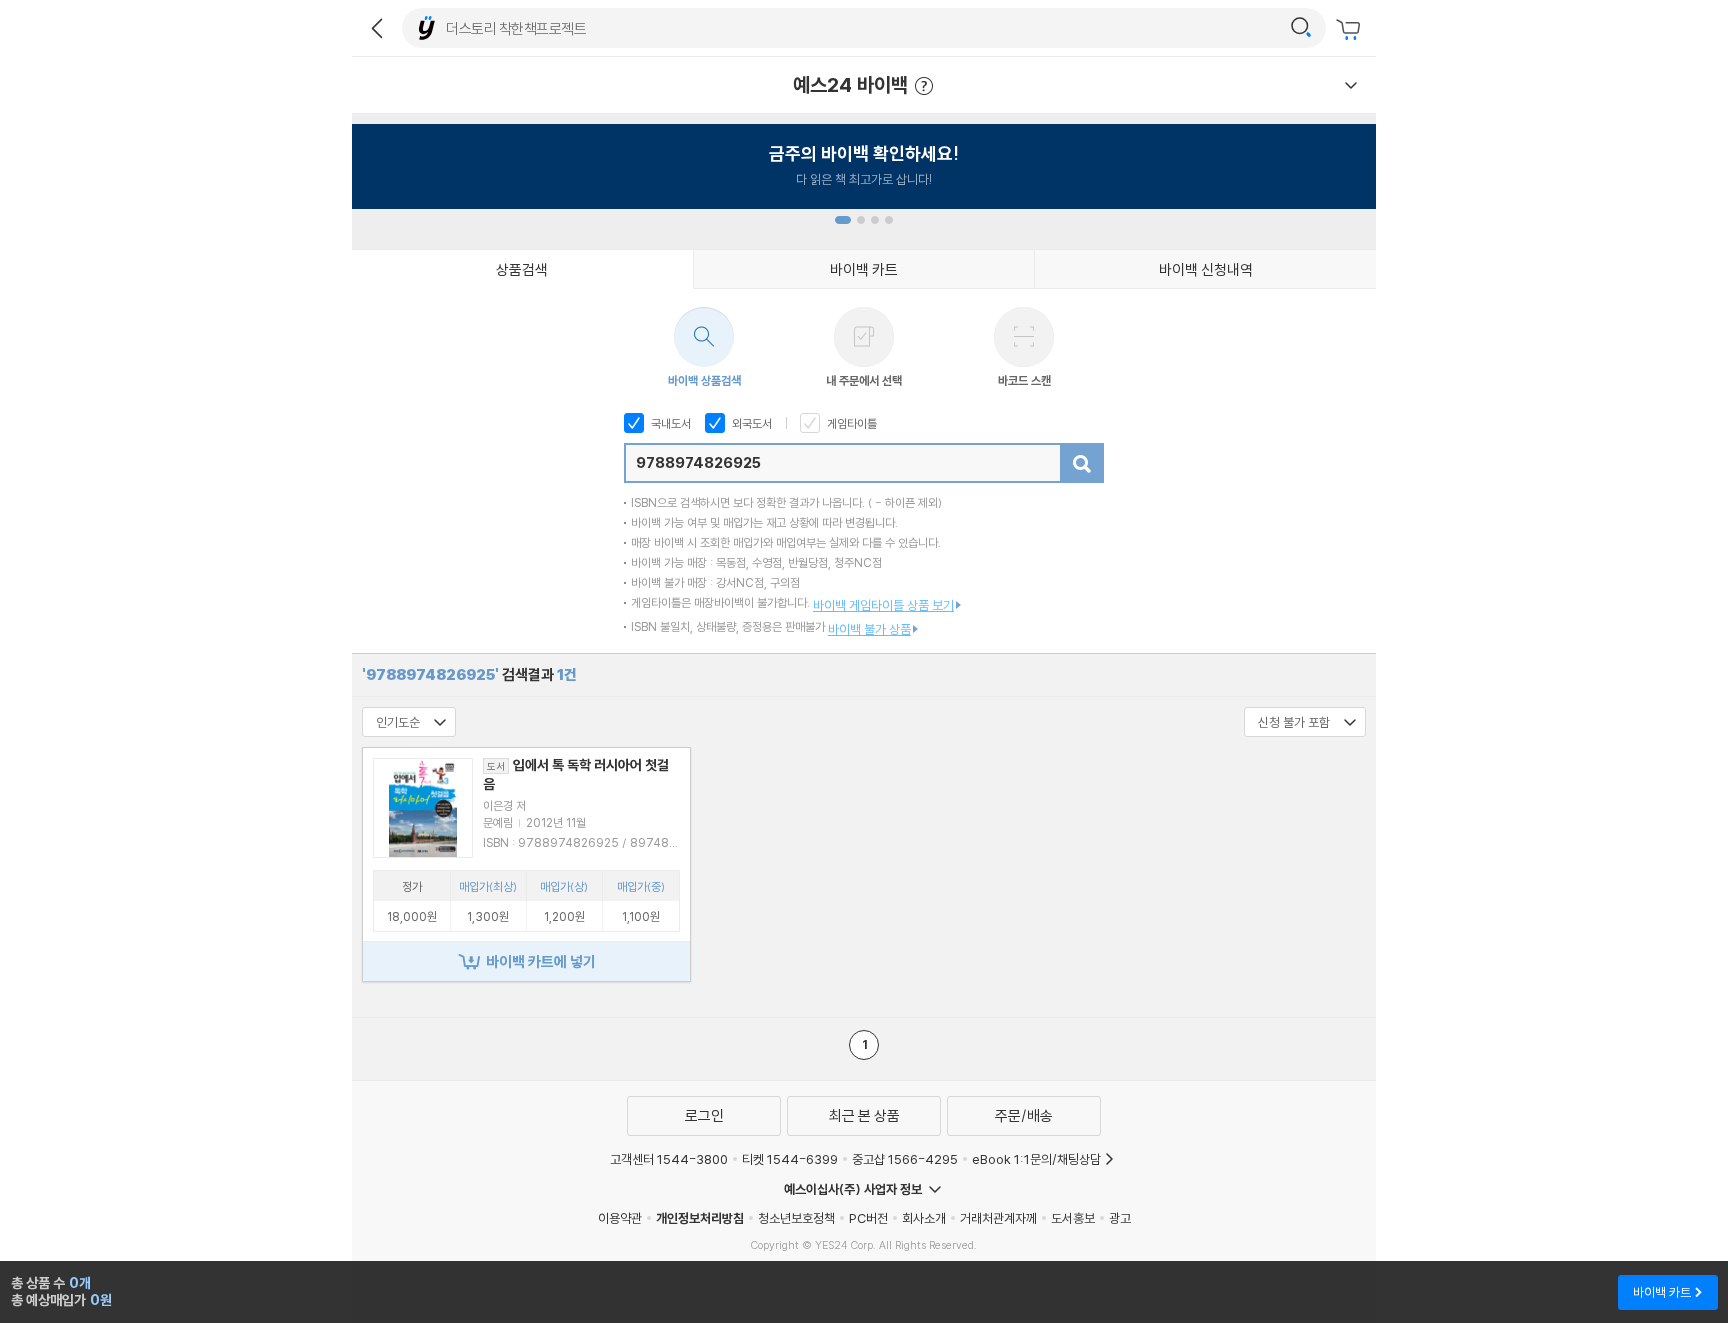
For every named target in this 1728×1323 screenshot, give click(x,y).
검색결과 (469, 674)
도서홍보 (1073, 1218)
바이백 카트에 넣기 (541, 961)
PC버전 (868, 1218)
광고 (1120, 1218)
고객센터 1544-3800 (669, 1159)
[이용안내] (1351, 85)
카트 (1351, 30)
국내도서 (669, 423)
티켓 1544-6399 (790, 1159)
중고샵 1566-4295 (905, 1159)
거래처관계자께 (998, 1218)
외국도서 (750, 423)
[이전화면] (377, 28)
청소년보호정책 (796, 1218)
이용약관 (620, 1218)
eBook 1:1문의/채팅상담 (1036, 1159)
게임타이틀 (850, 423)
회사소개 (924, 1218)
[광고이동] (1301, 28)
